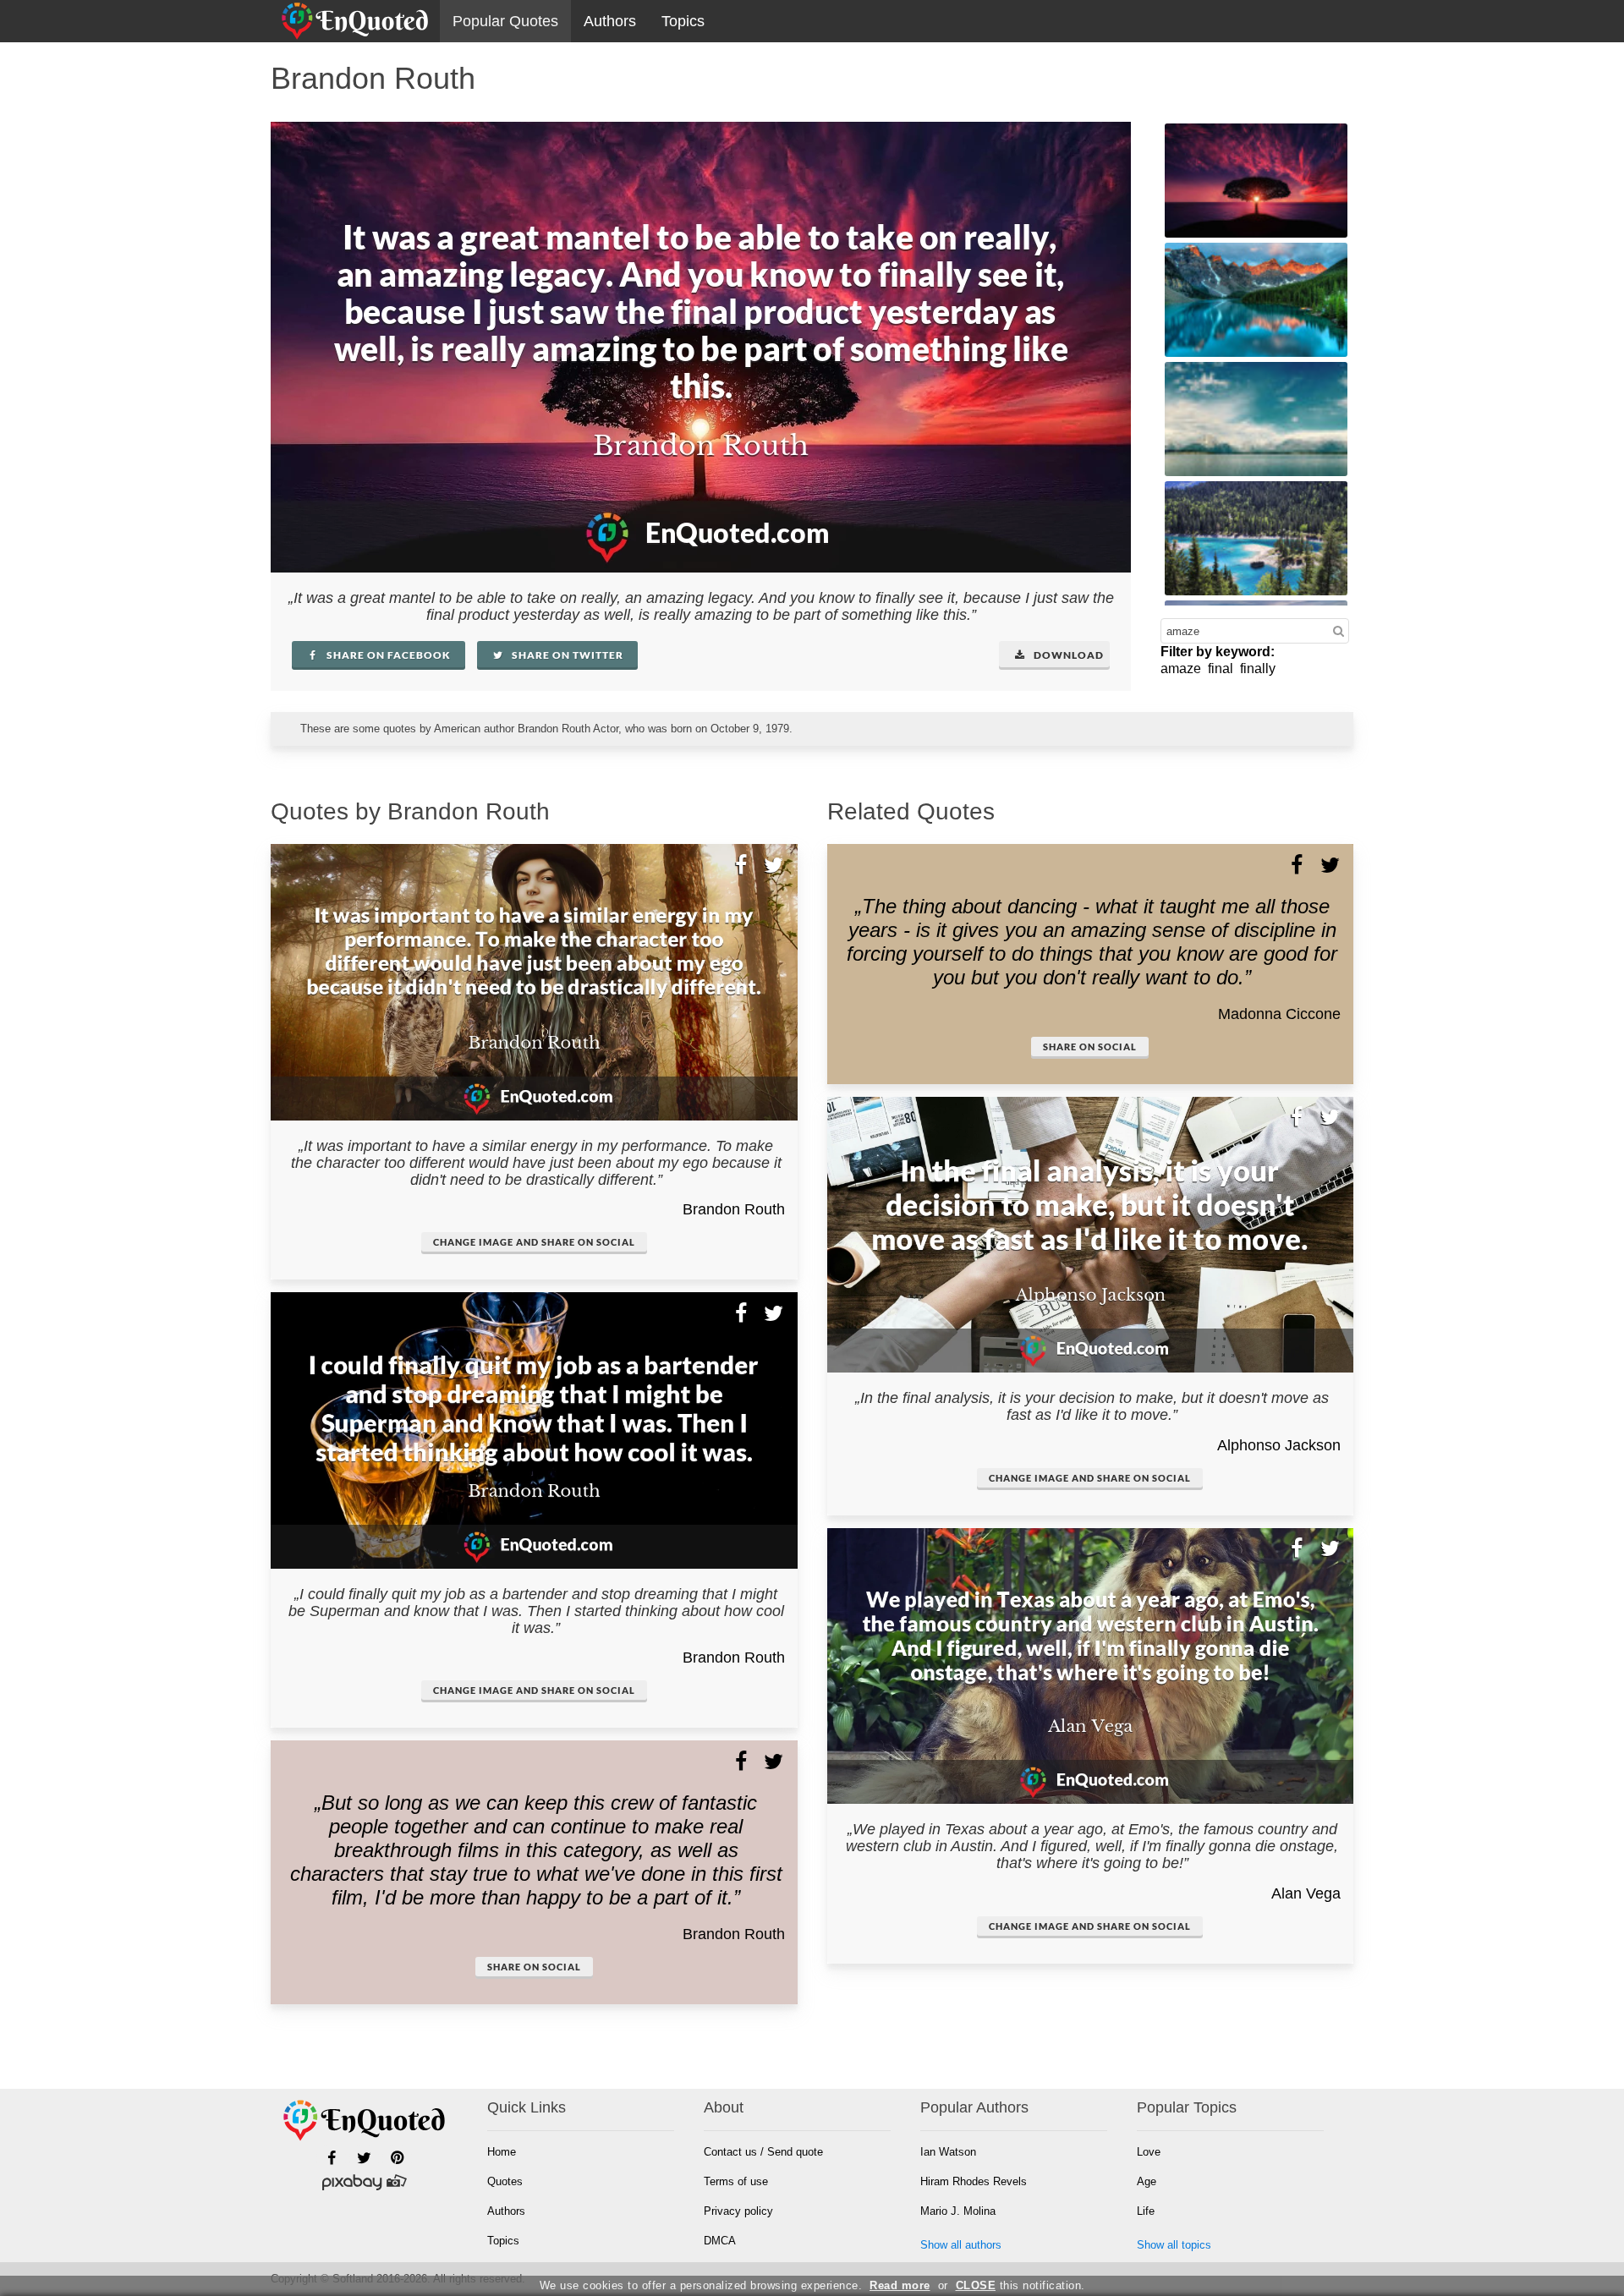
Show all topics (1174, 2245)
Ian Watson (948, 2152)
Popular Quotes (505, 21)
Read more (900, 2285)
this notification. (1020, 2285)
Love (1149, 2152)
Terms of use (736, 2181)
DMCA (720, 2241)
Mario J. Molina (958, 2211)
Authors (610, 21)
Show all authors (961, 2245)
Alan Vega (1306, 1893)
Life (1146, 2211)
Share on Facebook (387, 655)
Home (502, 2152)
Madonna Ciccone (1279, 1014)
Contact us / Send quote (763, 2152)
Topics (683, 21)
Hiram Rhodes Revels (974, 2181)
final (1221, 669)
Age (1147, 2181)
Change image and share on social (534, 1242)
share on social (534, 1967)
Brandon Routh (734, 1209)
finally (1258, 669)
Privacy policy (738, 2211)
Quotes (505, 2181)
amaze (1181, 669)
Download (1067, 655)
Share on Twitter (566, 655)
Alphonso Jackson (1279, 1445)
